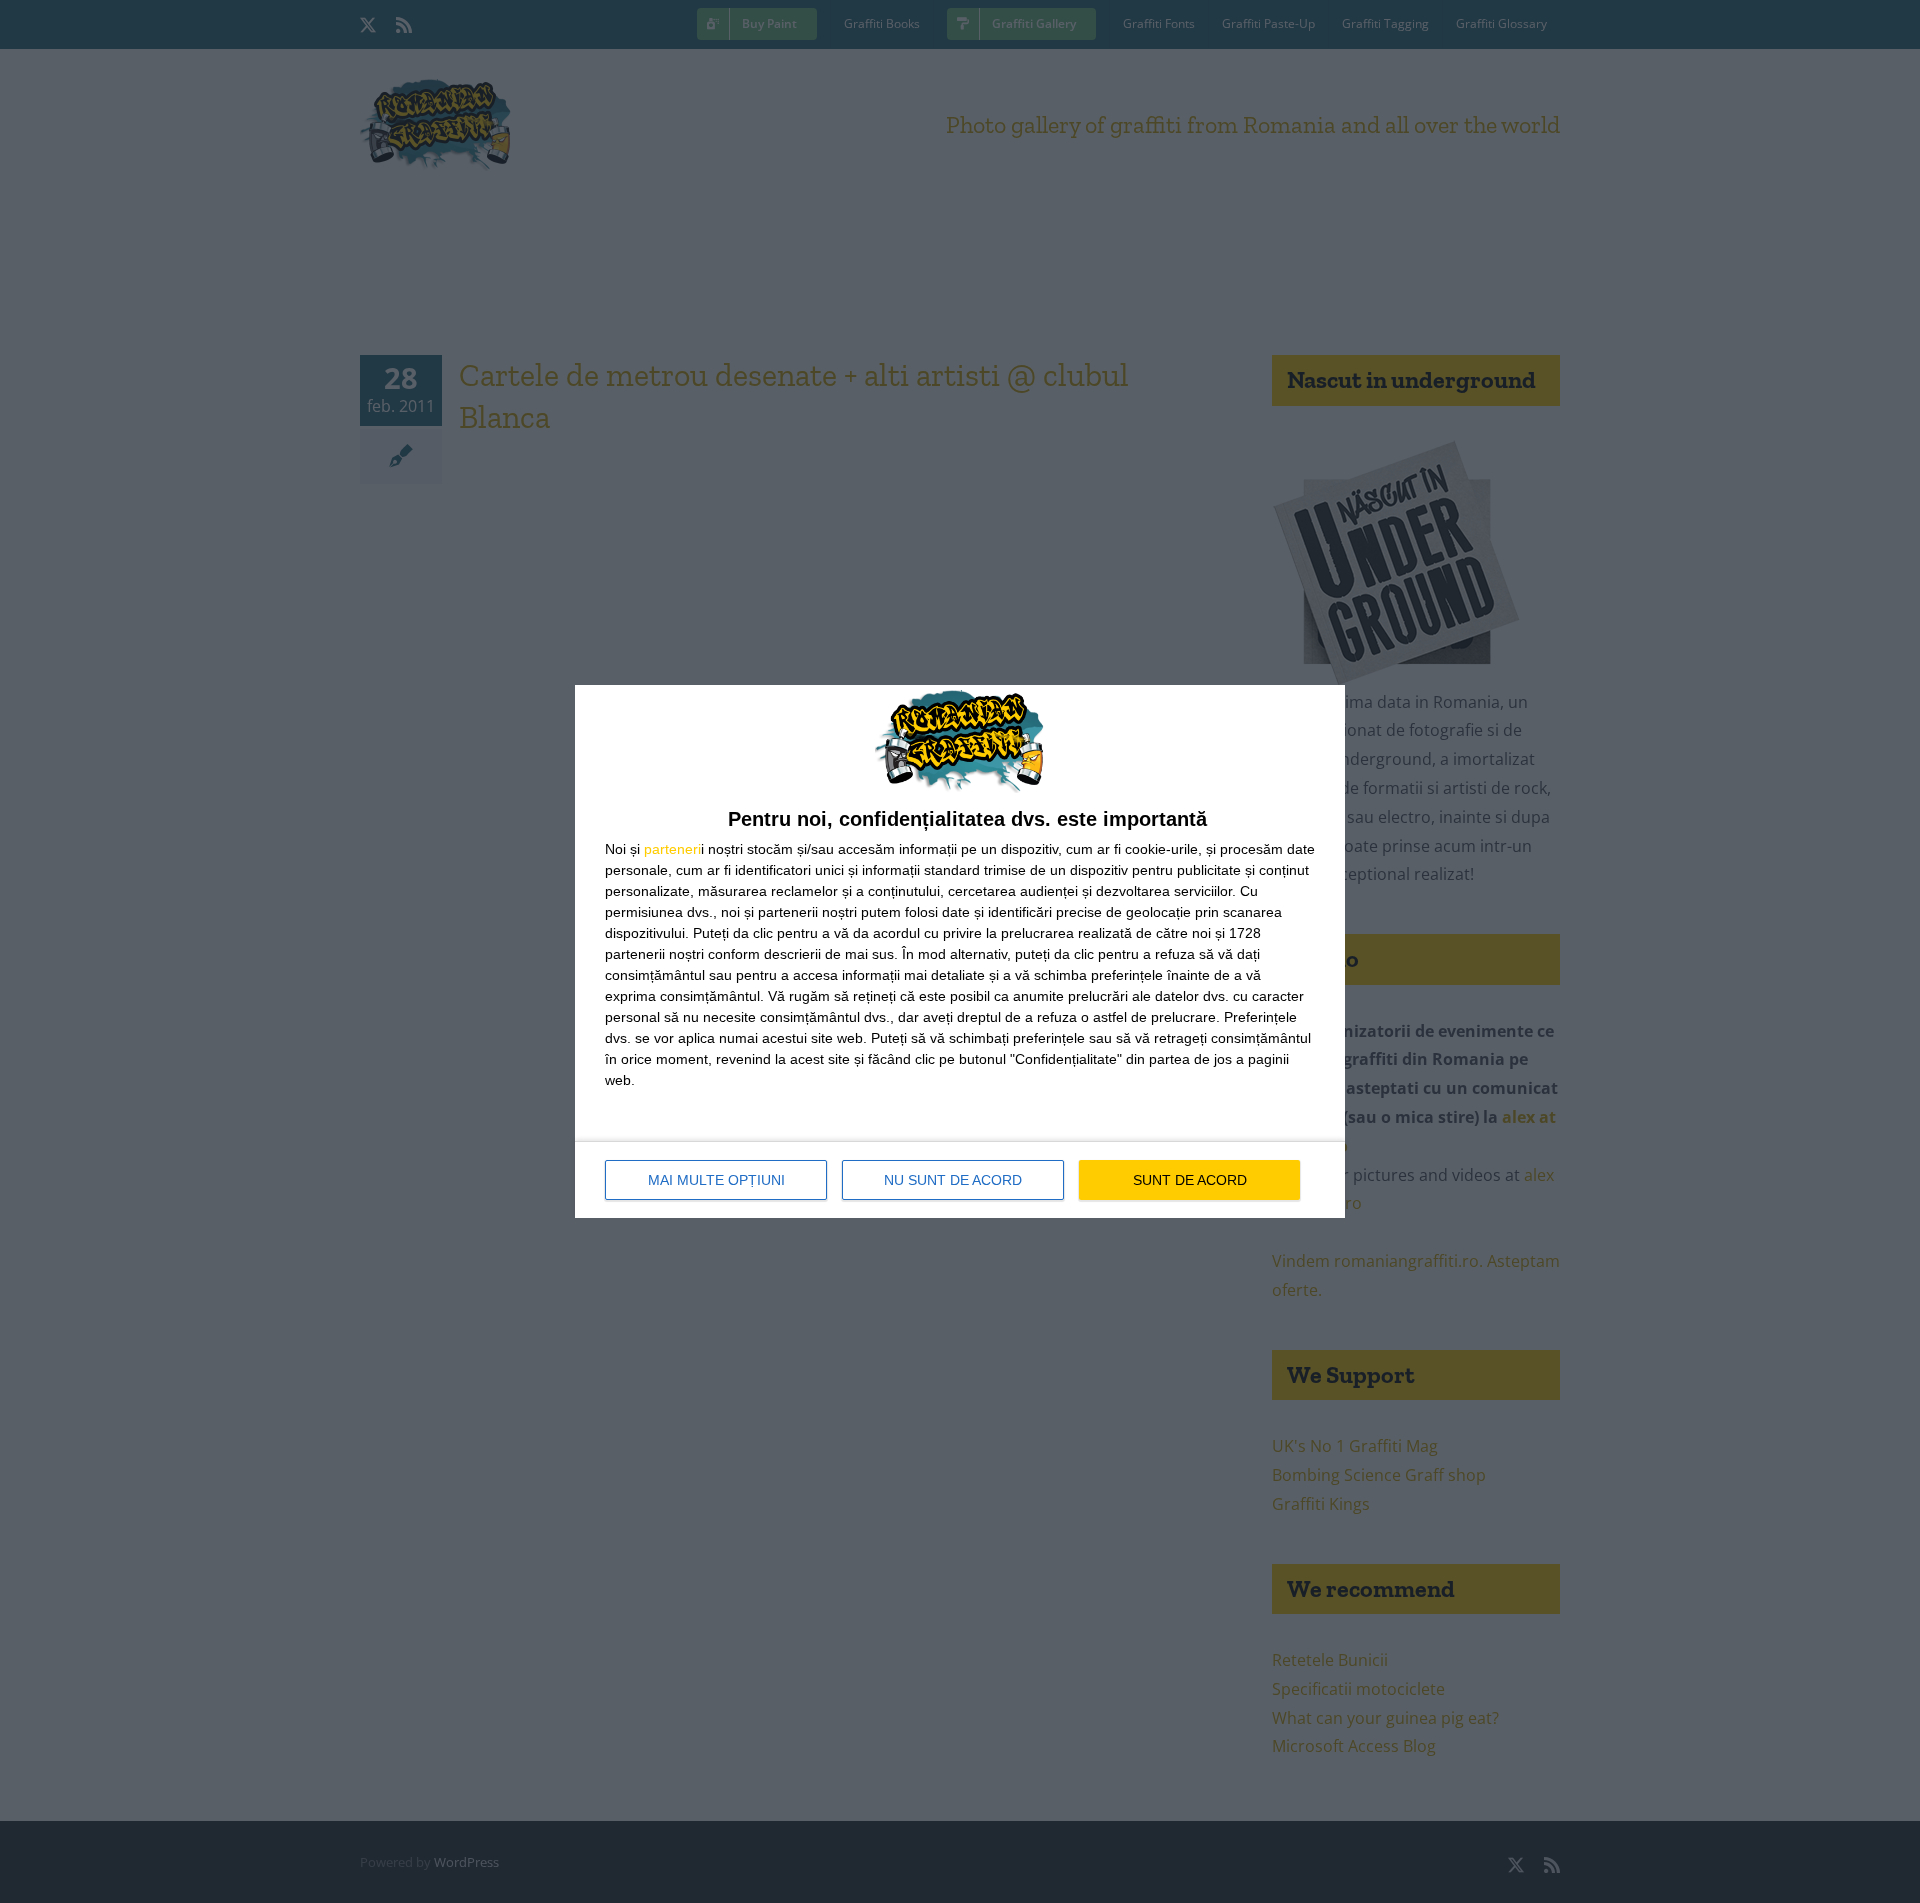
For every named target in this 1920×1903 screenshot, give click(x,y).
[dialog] (960, 951)
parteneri (672, 849)
